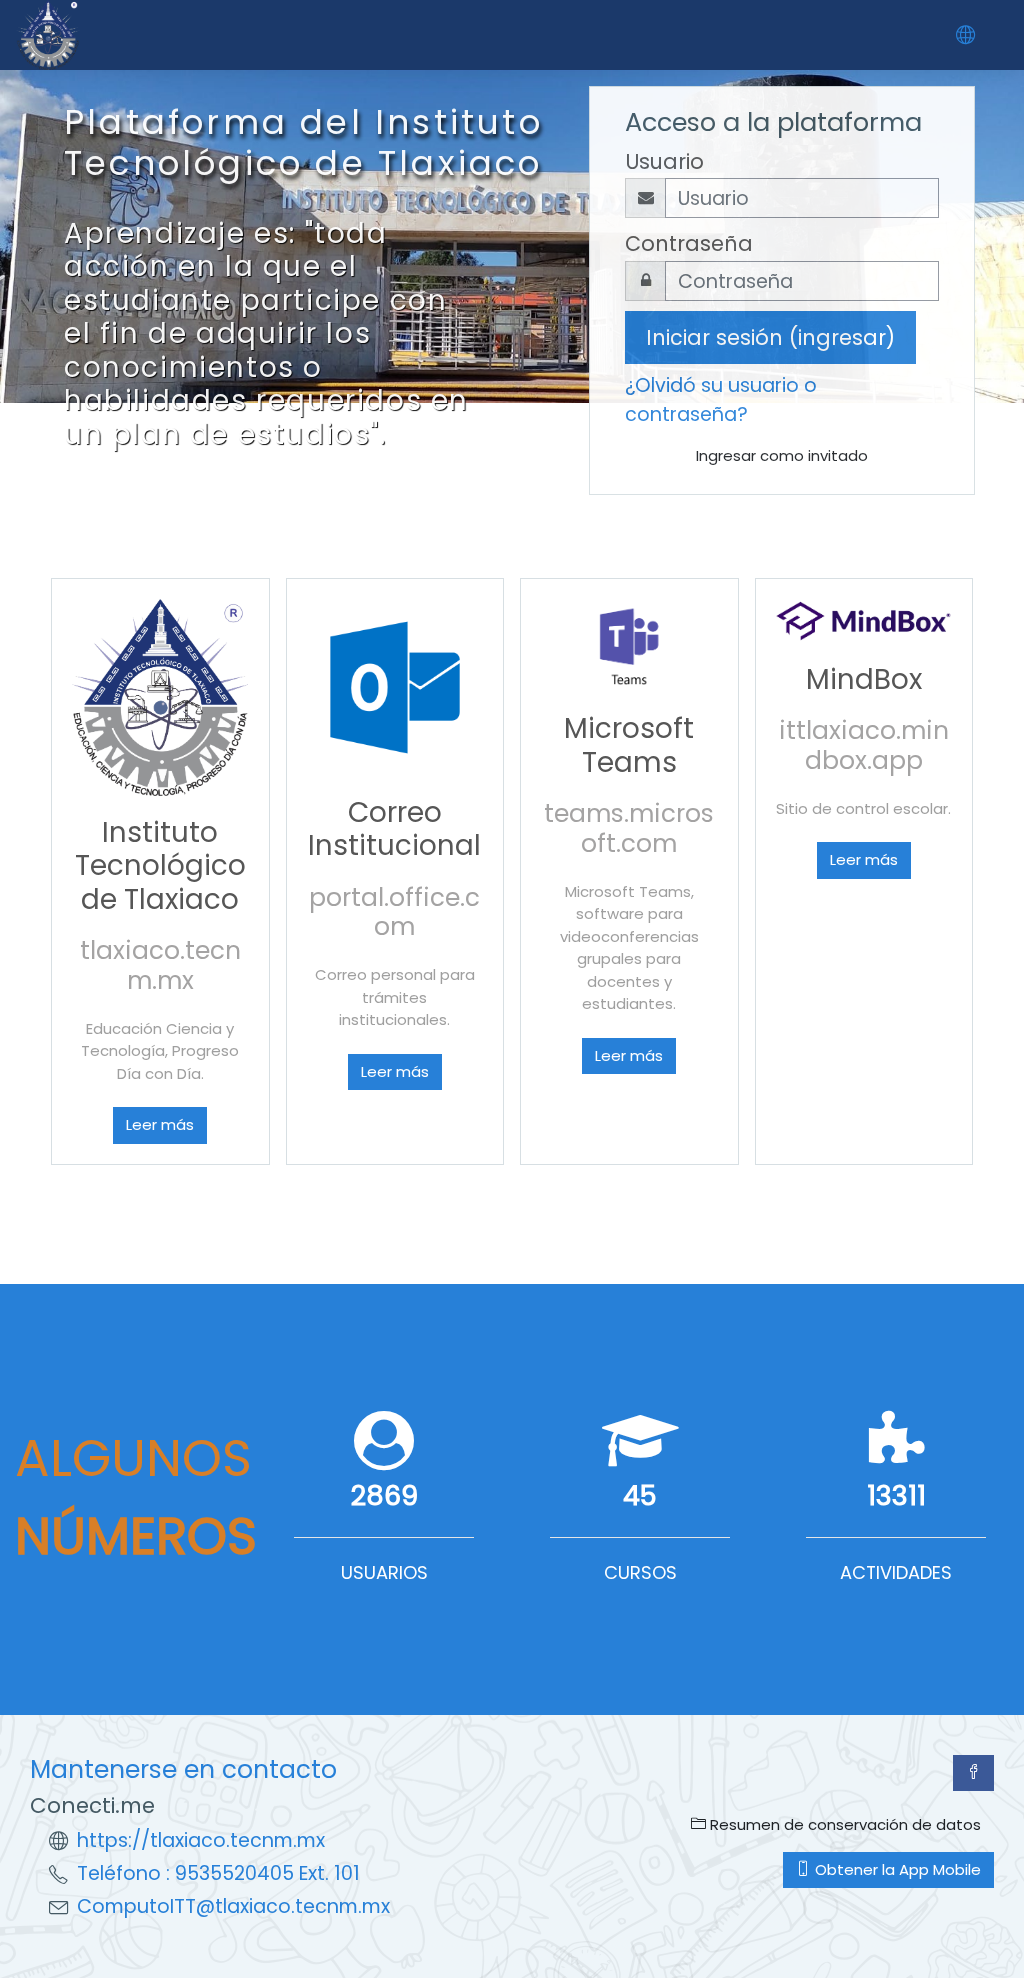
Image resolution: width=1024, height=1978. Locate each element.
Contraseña (689, 243)
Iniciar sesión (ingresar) (770, 337)
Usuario (664, 161)
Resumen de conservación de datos (843, 1824)
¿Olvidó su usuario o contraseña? (721, 400)
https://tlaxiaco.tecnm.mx (201, 1840)
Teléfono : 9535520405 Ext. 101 (218, 1873)
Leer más (160, 1124)
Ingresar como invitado (782, 455)
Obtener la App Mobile (896, 1869)
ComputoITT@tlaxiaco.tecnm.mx (233, 1906)
